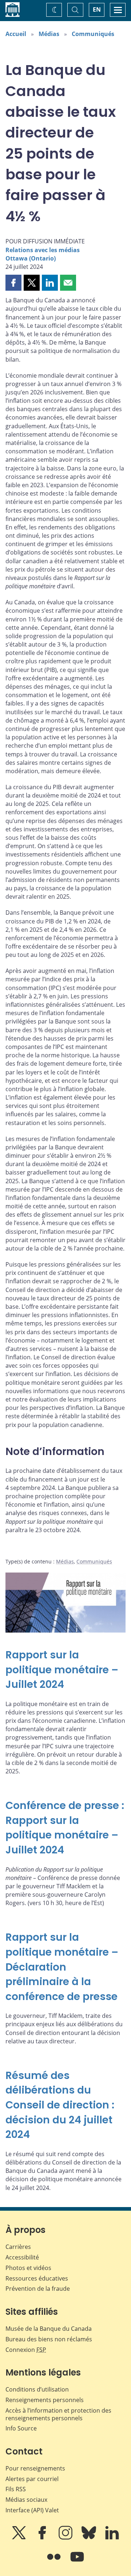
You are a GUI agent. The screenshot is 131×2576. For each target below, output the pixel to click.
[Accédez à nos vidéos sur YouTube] (77, 2562)
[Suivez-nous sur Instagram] (66, 2538)
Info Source (21, 2428)
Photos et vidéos (28, 2268)
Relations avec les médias (43, 250)
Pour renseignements (35, 2468)
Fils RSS (16, 2489)
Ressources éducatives (37, 2278)
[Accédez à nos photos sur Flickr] (55, 2562)
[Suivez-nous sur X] (20, 2538)
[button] (13, 283)
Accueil (16, 34)
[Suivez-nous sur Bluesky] (90, 2538)
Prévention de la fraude (38, 2289)
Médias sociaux (26, 2500)
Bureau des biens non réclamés (49, 2339)
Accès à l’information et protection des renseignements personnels (58, 2414)
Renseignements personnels (45, 2400)
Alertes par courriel (32, 2479)
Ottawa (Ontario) (31, 258)
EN (97, 9)
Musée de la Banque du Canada (49, 2329)
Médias (49, 34)
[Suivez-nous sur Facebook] (43, 2538)
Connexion (26, 2350)
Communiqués (93, 34)
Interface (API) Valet (32, 2510)
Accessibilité (22, 2257)
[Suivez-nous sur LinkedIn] (112, 2538)
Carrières (18, 2247)
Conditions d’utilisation (37, 2389)
